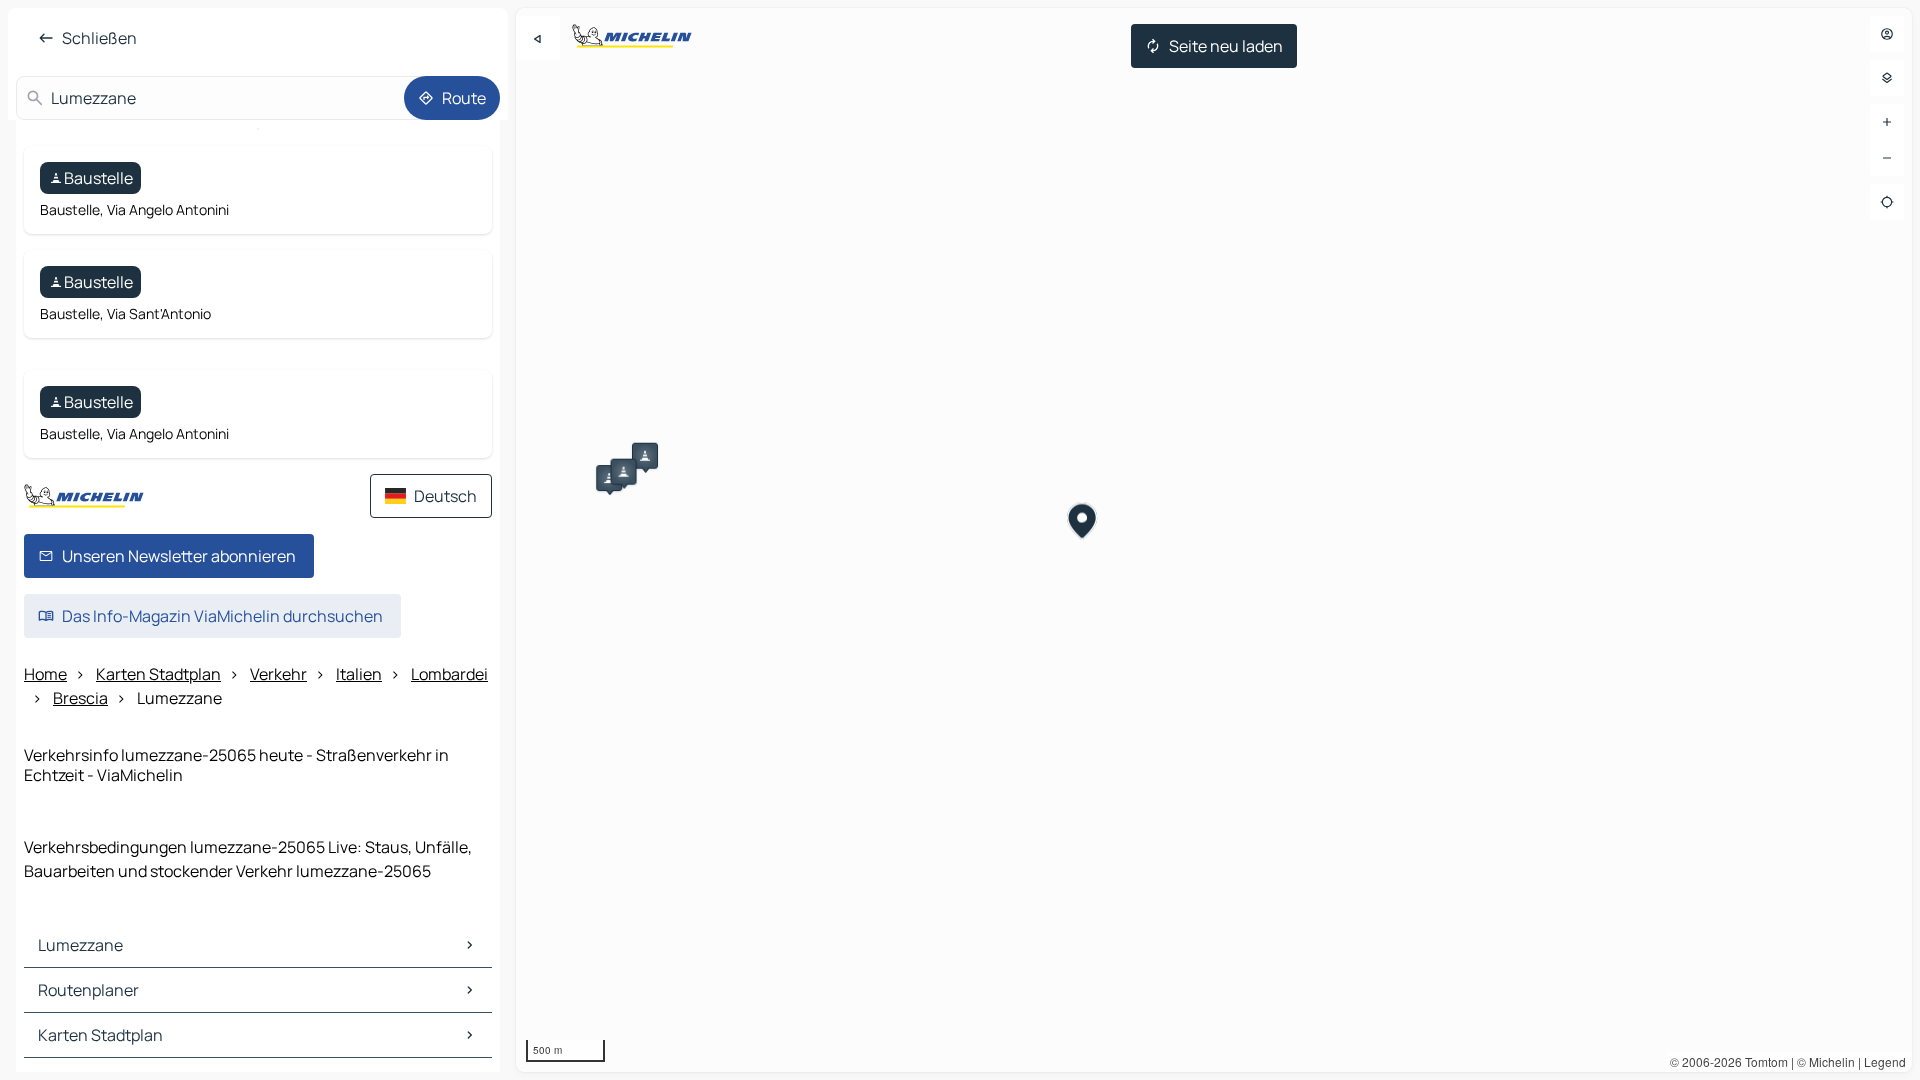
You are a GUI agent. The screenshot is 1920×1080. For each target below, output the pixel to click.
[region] (1214, 540)
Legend (1885, 1061)
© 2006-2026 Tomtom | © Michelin (1762, 1061)
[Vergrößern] (1887, 122)
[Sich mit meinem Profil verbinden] (1887, 34)
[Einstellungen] (1887, 78)
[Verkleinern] (1887, 158)
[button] (609, 478)
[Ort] (1887, 202)
